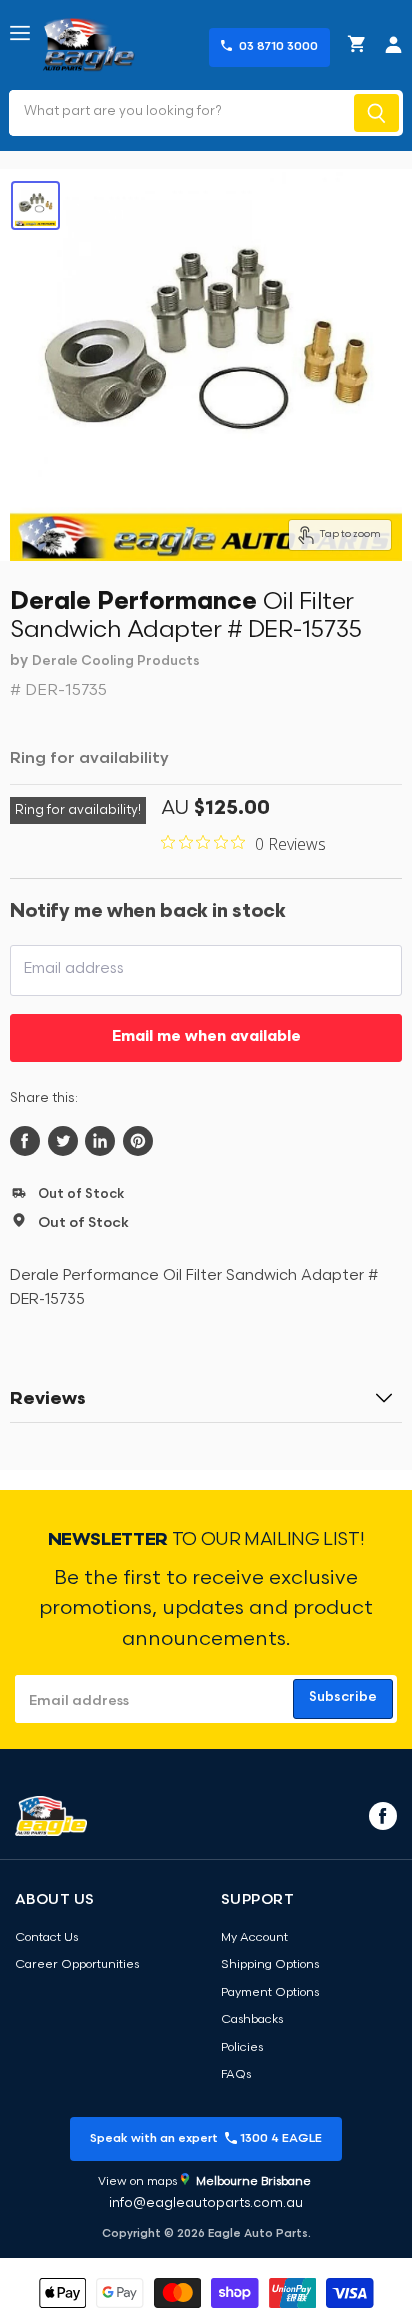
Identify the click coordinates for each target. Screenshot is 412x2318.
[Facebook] (381, 1815)
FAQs (236, 2075)
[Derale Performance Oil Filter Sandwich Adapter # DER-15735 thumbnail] (35, 205)
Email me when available (206, 1037)
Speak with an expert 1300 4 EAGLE (206, 2139)
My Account (254, 1938)
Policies (242, 2048)
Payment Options (270, 1993)
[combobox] (179, 113)
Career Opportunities (77, 1965)
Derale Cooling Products (116, 661)
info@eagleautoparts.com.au (206, 2203)
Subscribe (343, 1697)
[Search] (376, 113)
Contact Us (46, 1938)
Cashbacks (252, 2020)
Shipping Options (270, 1965)
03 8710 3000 (278, 47)
